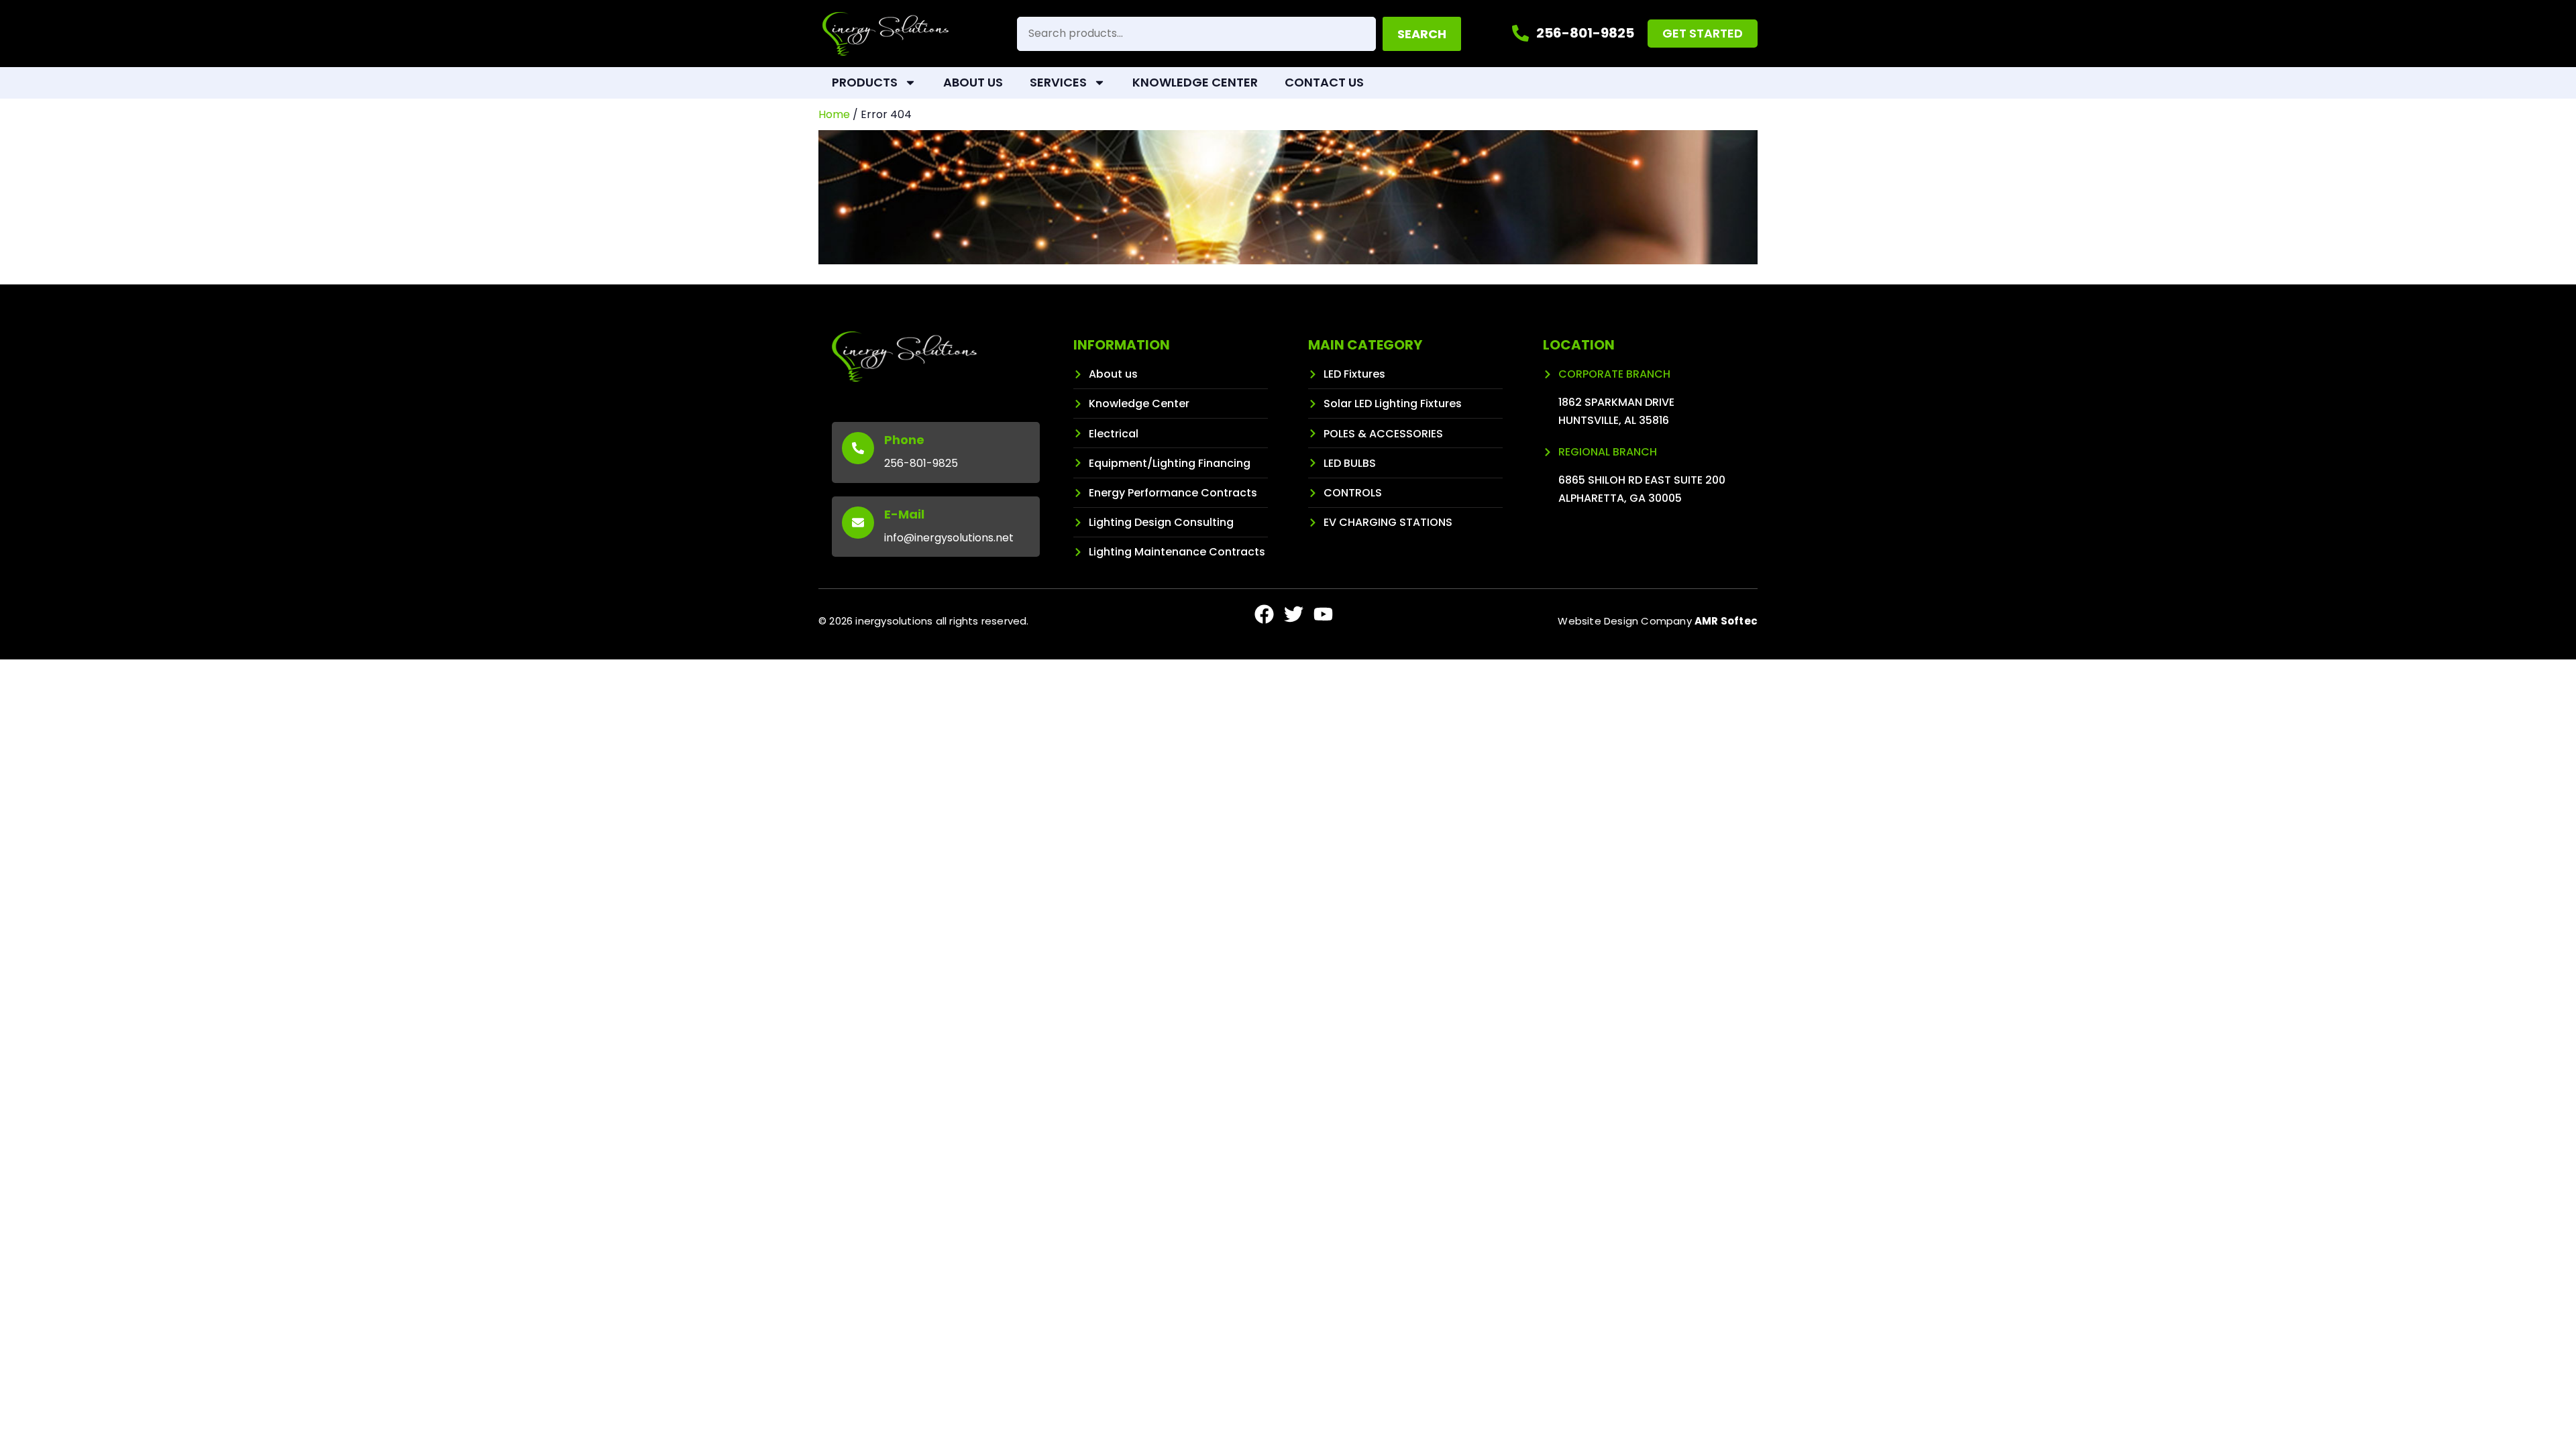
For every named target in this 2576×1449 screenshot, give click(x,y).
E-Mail (904, 514)
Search (1422, 34)
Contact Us (1324, 82)
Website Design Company (1658, 621)
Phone (904, 440)
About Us (973, 82)
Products (865, 82)
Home (834, 114)
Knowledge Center (1195, 82)
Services (1058, 82)
